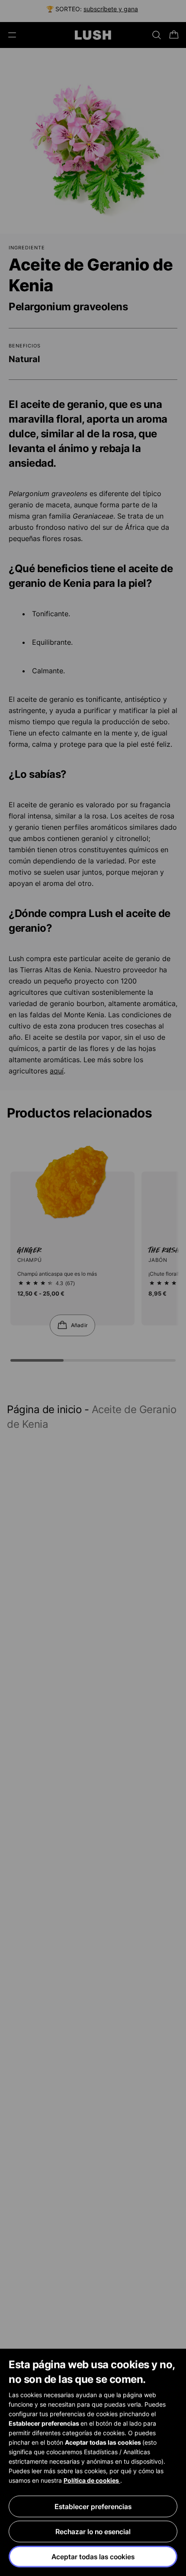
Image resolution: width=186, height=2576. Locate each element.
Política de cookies (92, 2480)
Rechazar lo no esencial (93, 2531)
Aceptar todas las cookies (93, 2557)
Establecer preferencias (93, 2506)
